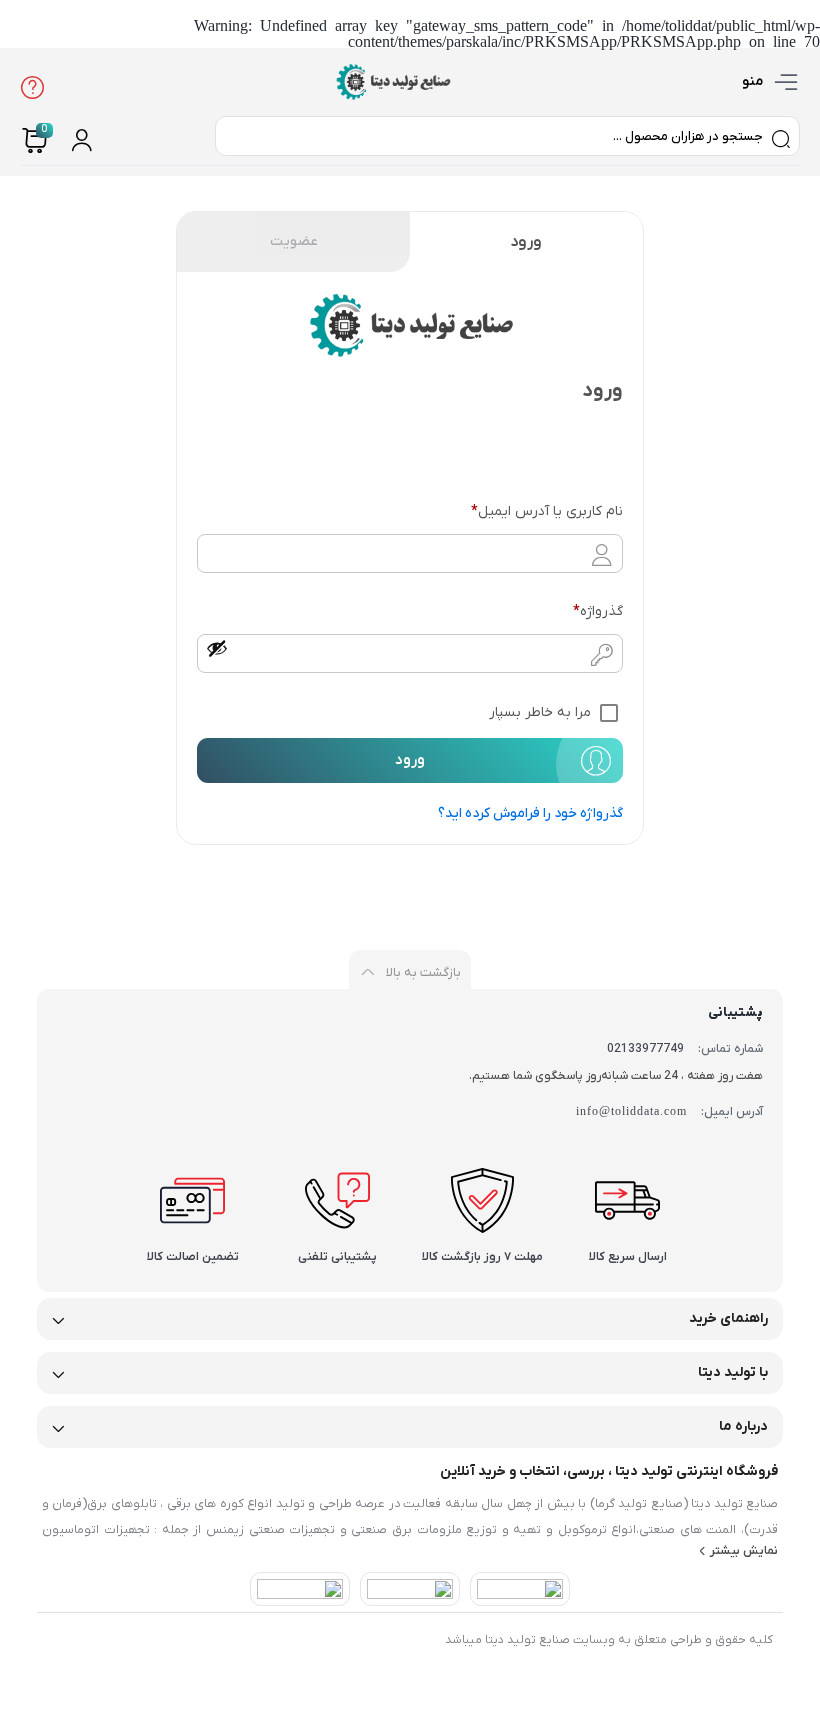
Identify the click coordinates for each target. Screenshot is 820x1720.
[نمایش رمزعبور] (217, 648)
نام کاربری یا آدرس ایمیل (546, 511)
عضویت (294, 241)
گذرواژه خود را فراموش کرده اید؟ (530, 813)
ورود (526, 242)
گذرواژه (597, 611)
